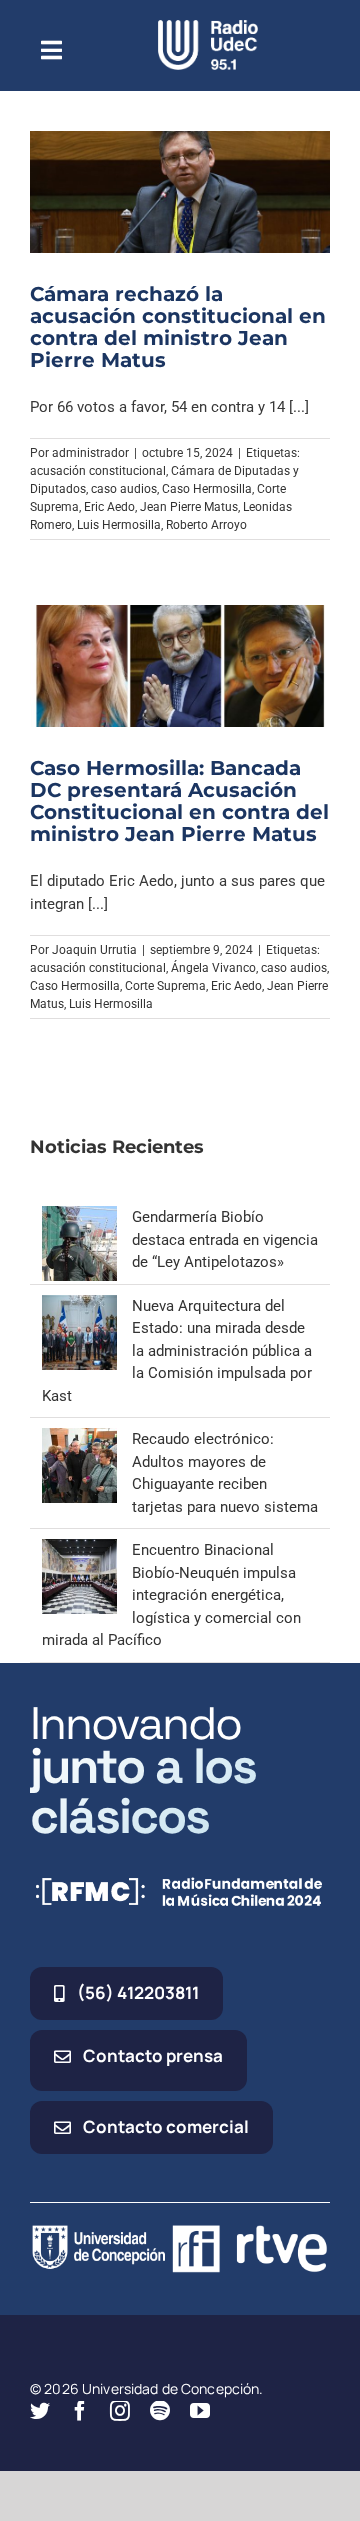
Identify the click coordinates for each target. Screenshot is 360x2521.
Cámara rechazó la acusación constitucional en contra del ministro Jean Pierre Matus (178, 327)
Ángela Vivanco (213, 968)
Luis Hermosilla (119, 525)
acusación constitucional (98, 471)
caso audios (124, 489)
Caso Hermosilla (207, 489)
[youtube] (200, 2411)
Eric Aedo (109, 507)
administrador (90, 453)
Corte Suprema (165, 986)
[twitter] (40, 2411)
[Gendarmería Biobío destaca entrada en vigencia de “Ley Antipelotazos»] (79, 1217)
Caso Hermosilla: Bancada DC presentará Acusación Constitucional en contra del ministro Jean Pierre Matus (179, 801)
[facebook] (80, 2411)
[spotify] (160, 2411)
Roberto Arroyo (206, 525)
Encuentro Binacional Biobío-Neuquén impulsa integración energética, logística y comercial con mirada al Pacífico (171, 1595)
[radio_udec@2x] (208, 27)
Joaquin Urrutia (94, 950)
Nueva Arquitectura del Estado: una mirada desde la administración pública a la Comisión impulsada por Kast (177, 1351)
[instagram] (120, 2411)
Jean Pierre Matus (189, 507)
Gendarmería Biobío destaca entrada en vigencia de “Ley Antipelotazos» (225, 1239)
